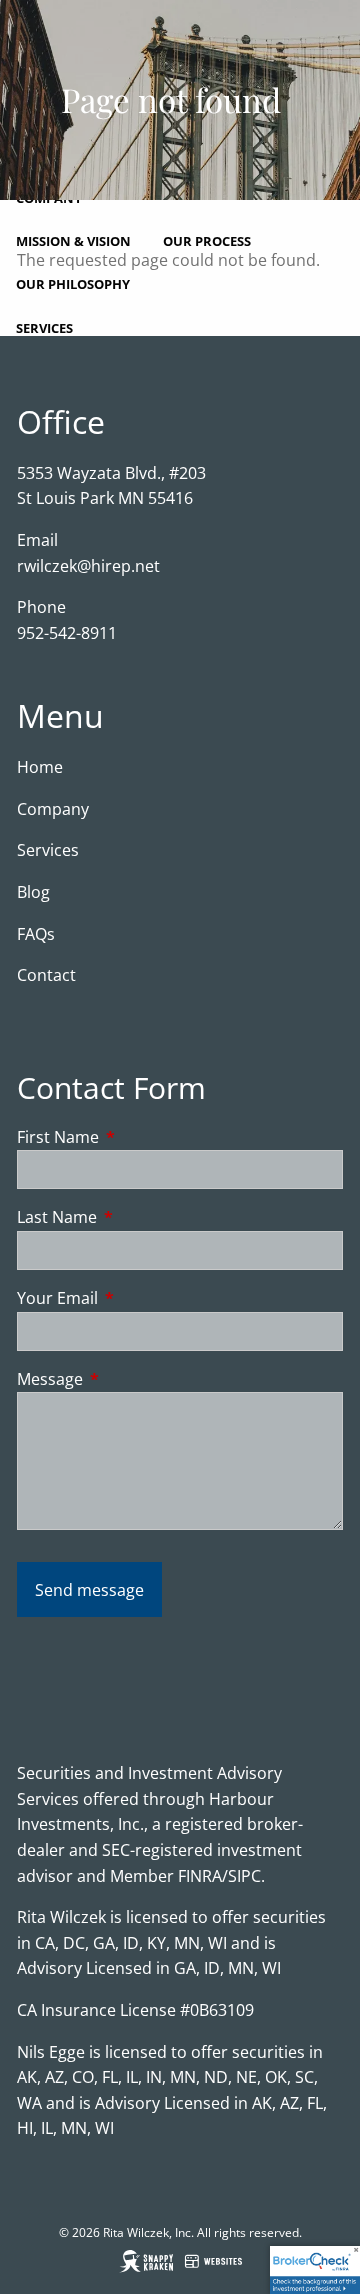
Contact (46, 975)
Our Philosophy (73, 284)
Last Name (137, 1217)
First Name (138, 1137)
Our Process (207, 241)
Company (53, 809)
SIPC (244, 1876)
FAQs (36, 934)
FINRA (200, 1876)
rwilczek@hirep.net (88, 566)
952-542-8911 (67, 633)
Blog (33, 892)
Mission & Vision (73, 241)
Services (44, 328)
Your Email (138, 1298)
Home (40, 767)
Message (130, 1379)
